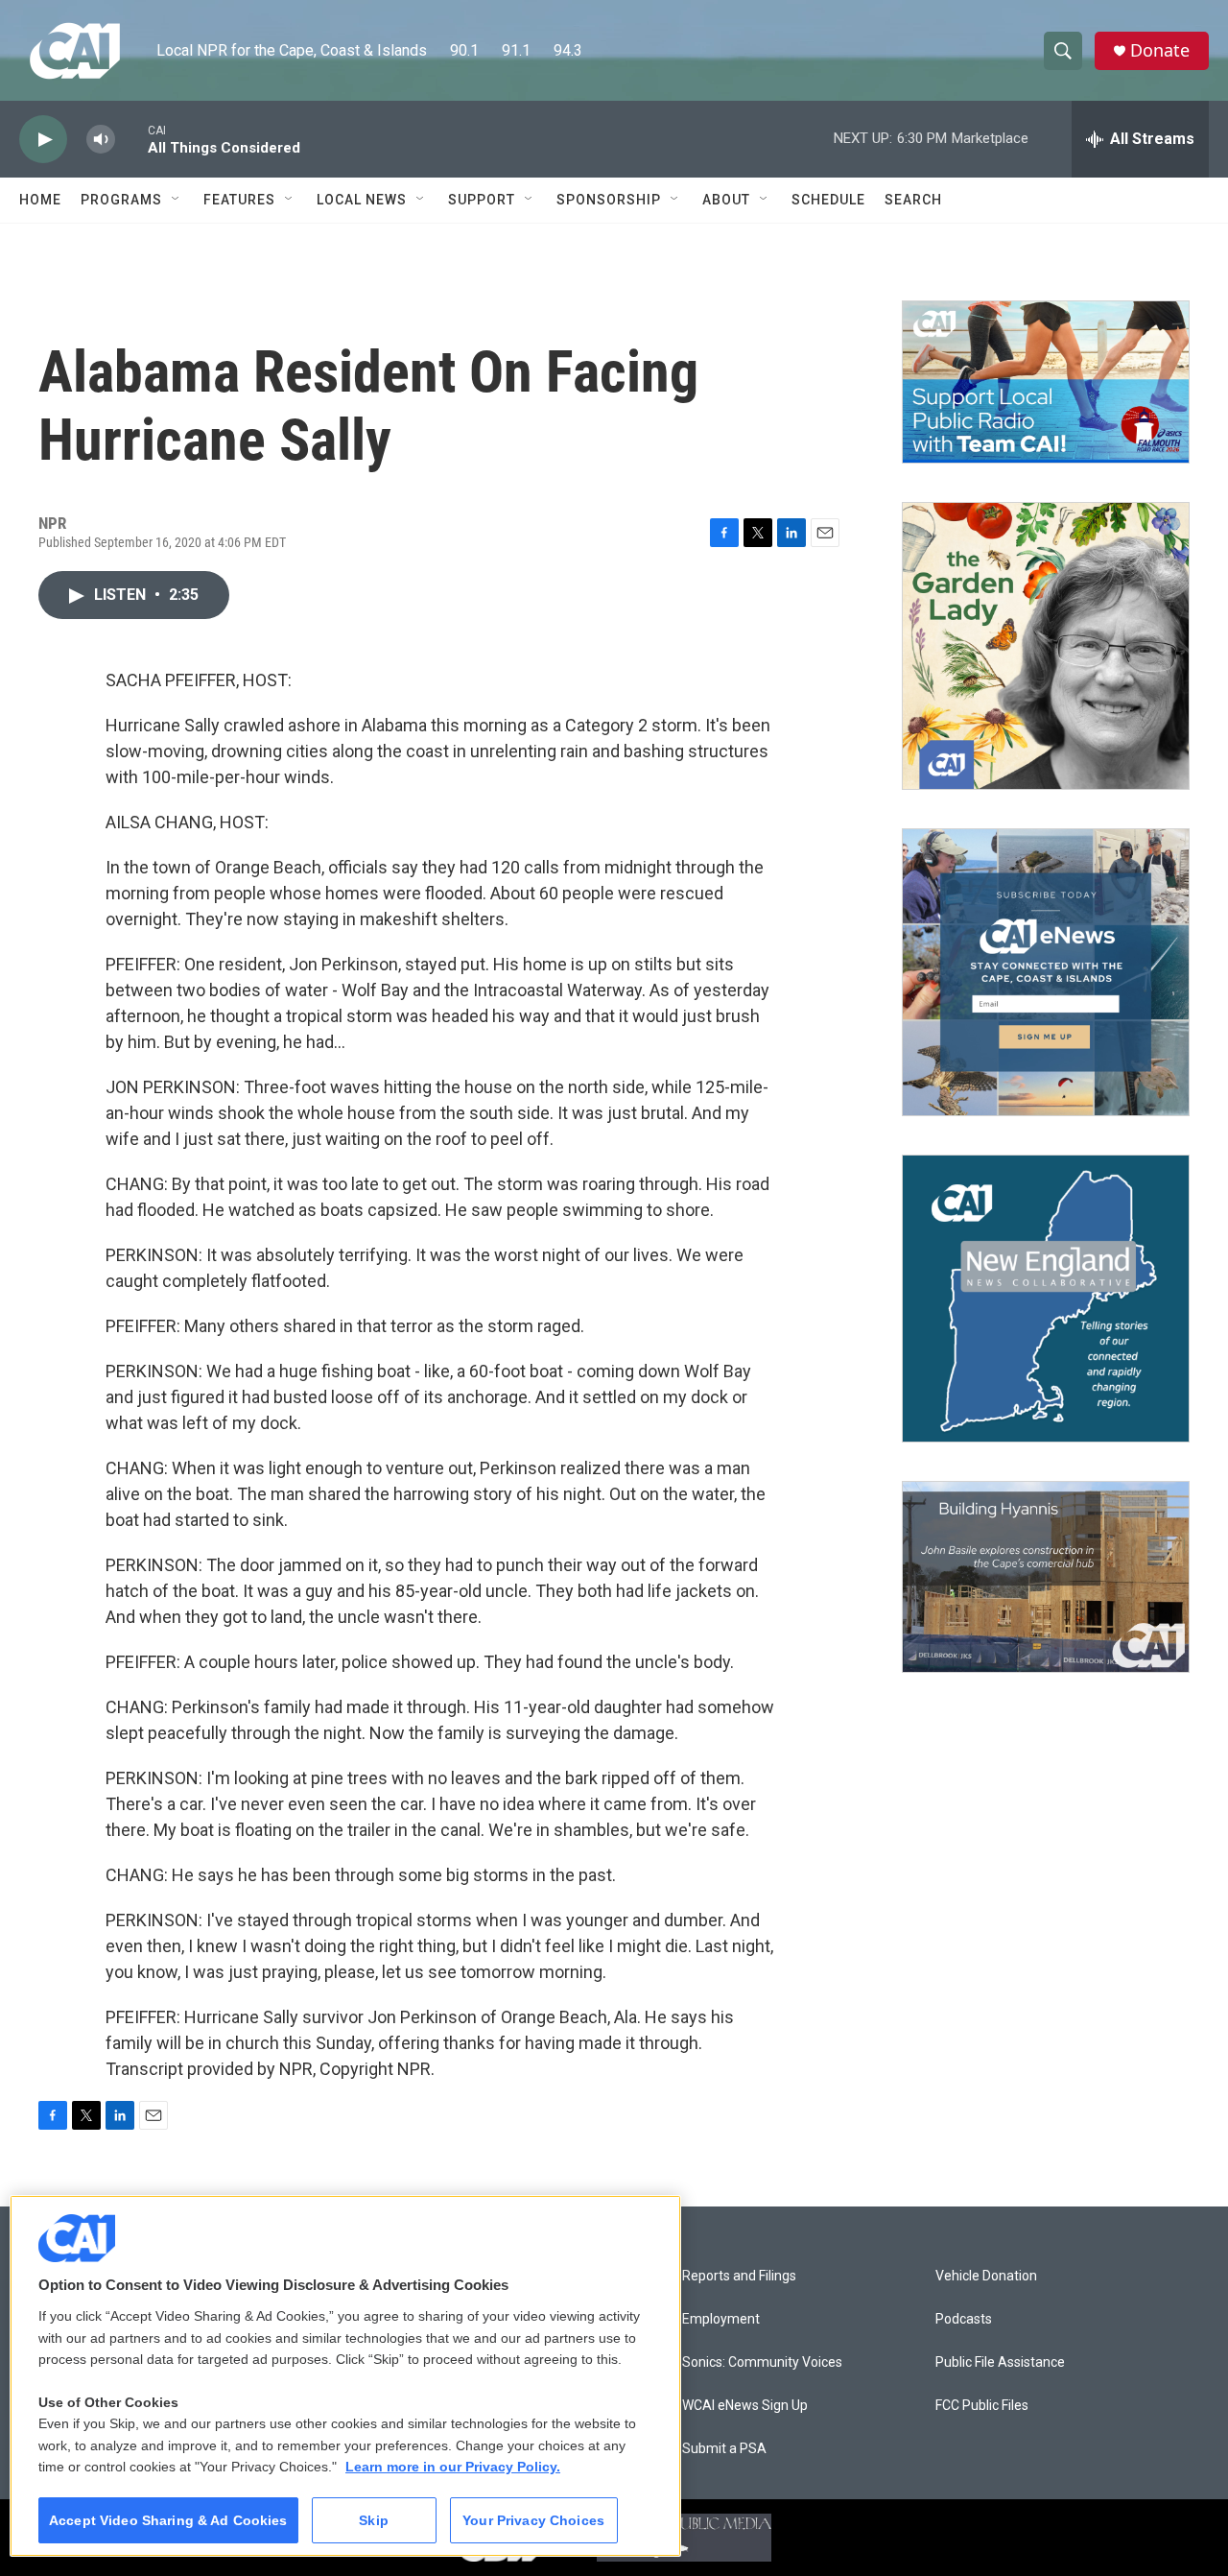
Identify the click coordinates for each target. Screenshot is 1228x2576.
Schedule (828, 200)
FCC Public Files (982, 2406)
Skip (374, 2520)
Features (239, 200)
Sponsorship (609, 200)
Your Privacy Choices (533, 2520)
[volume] (101, 140)
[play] (43, 140)
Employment (721, 2319)
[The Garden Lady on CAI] (1046, 646)
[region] (345, 2376)
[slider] (131, 139)
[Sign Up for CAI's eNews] (1046, 972)
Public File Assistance (1000, 2362)
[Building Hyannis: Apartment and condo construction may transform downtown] (1046, 1577)
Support (482, 200)
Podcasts (964, 2319)
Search (913, 200)
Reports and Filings (739, 2276)
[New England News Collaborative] (1046, 1299)
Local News (362, 200)
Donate (1160, 50)
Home (40, 200)
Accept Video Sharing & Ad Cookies (168, 2520)
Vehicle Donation (986, 2276)
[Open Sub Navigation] (177, 200)
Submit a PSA (724, 2449)
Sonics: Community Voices (762, 2362)
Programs (121, 200)
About (726, 200)
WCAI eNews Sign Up (745, 2406)
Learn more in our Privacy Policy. (453, 2467)
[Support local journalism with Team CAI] (1046, 382)
